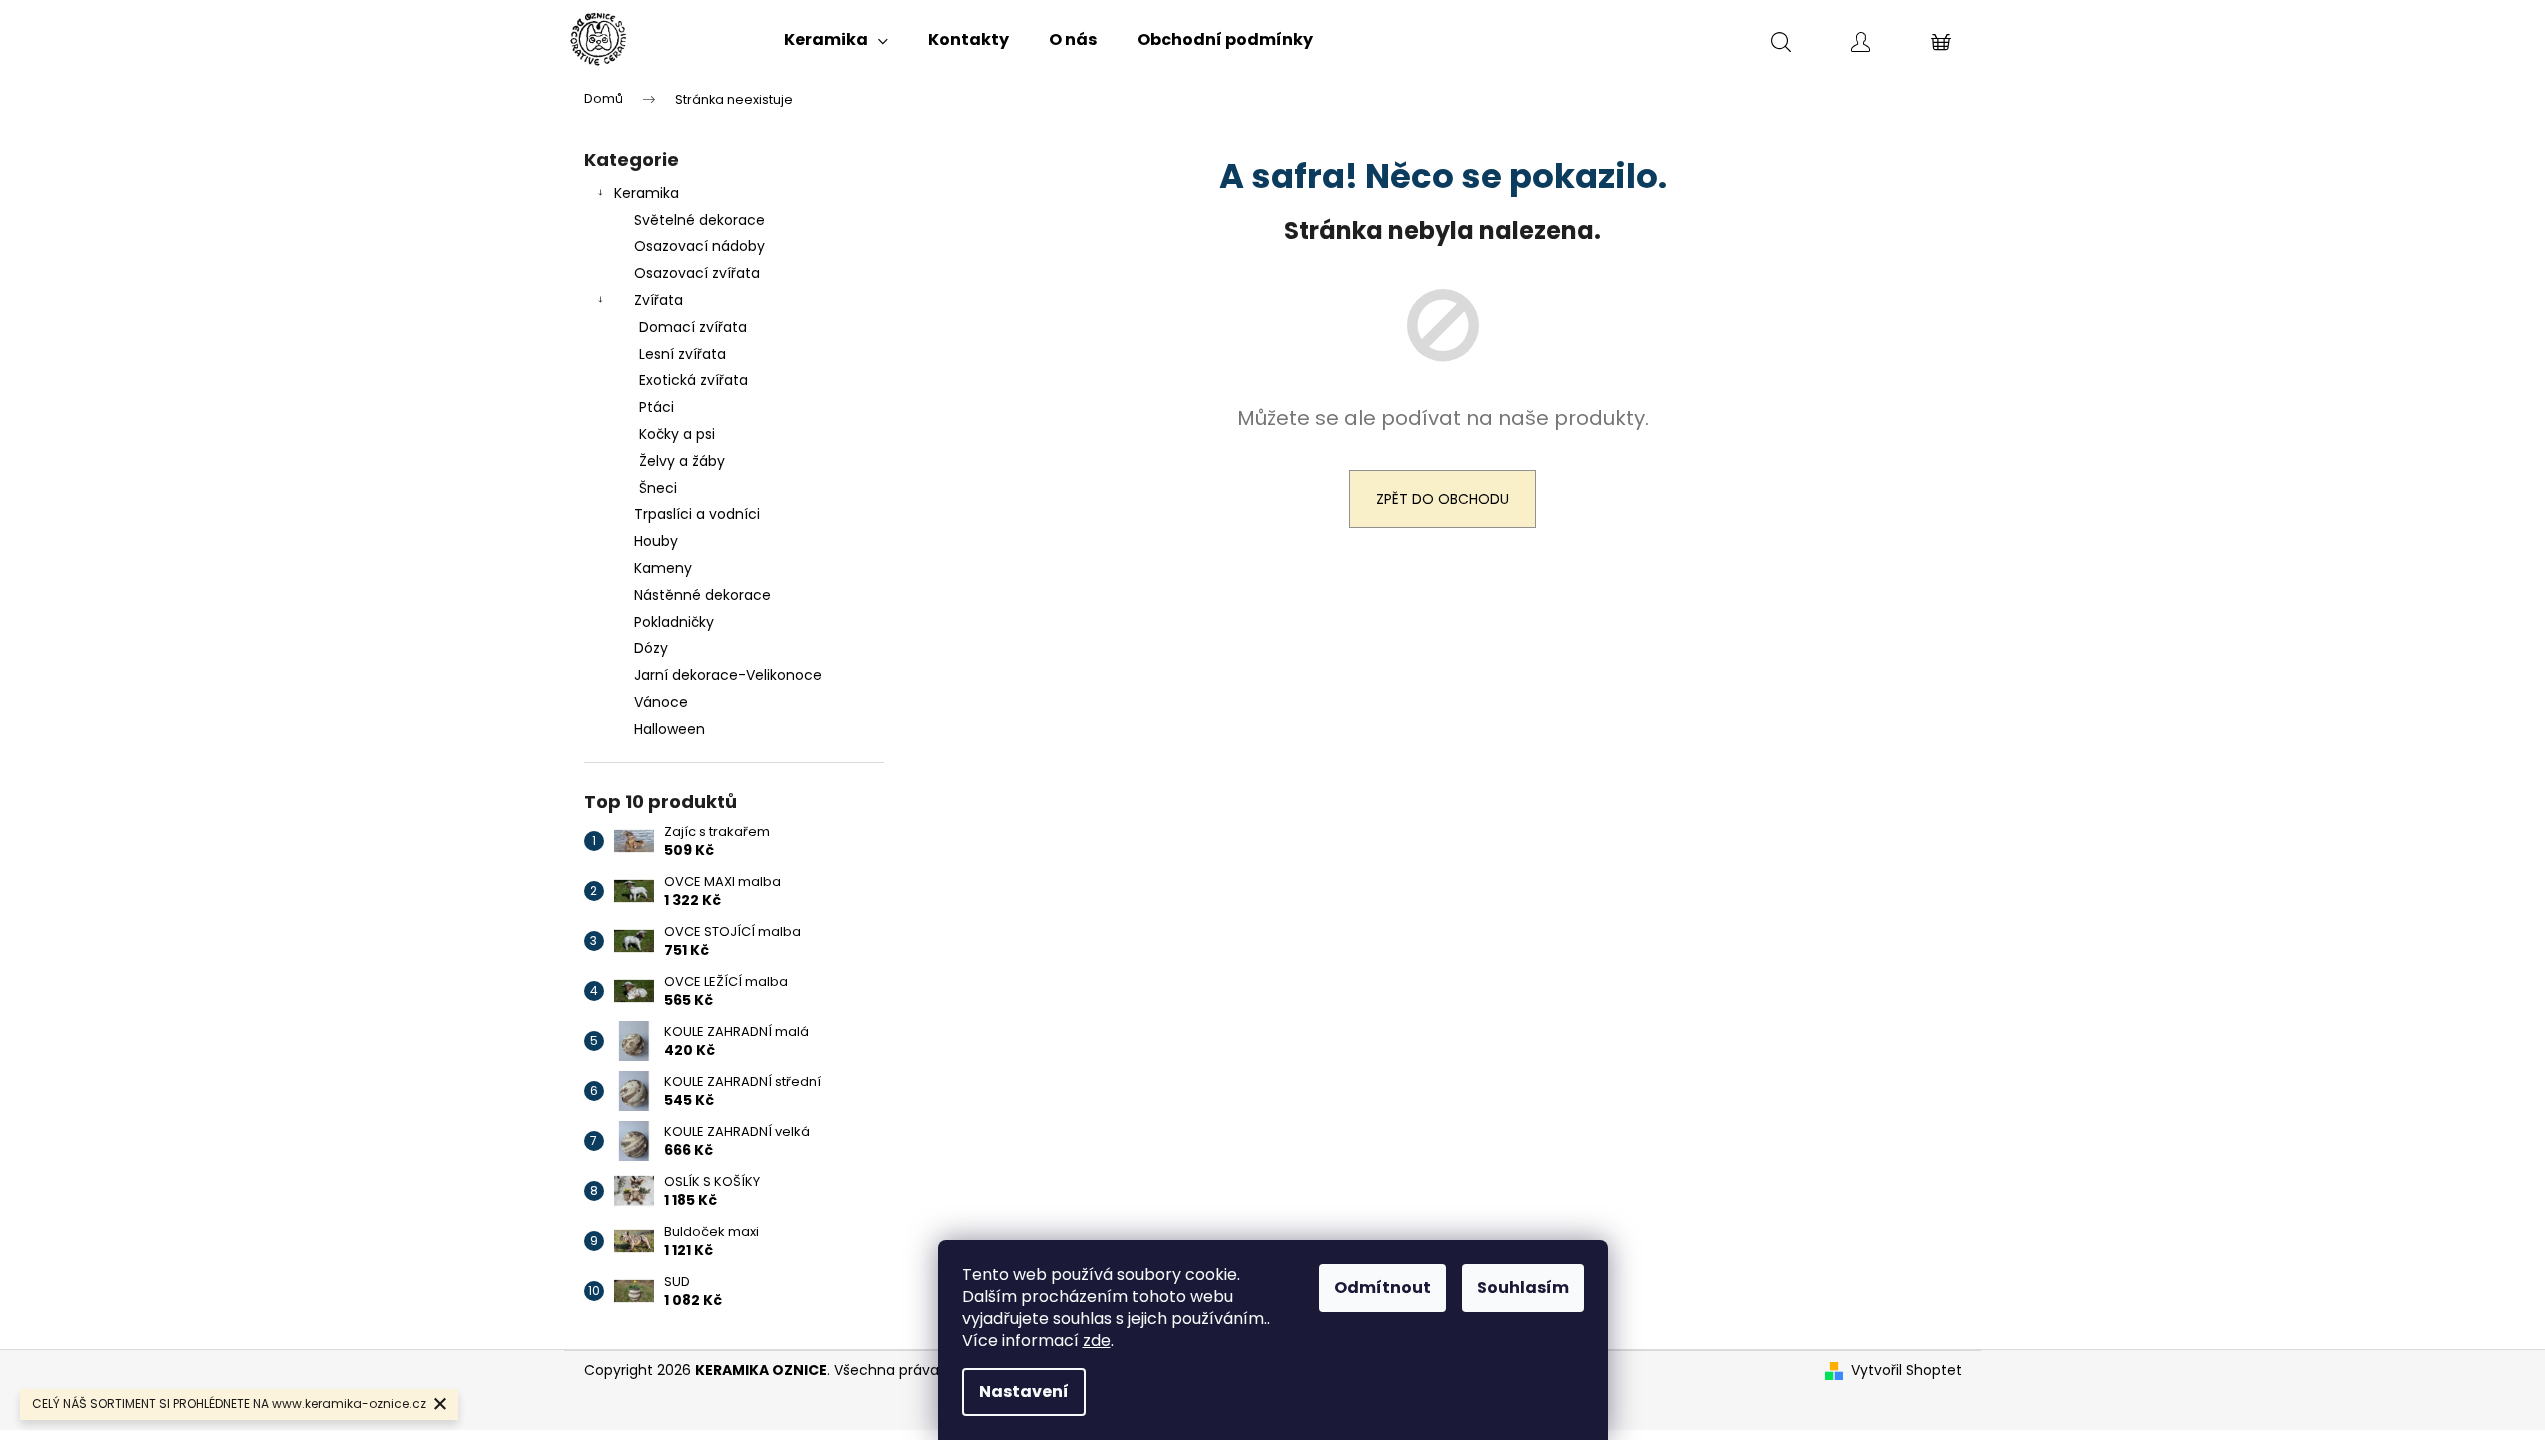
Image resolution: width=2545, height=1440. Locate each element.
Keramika (646, 193)
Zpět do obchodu (1442, 499)
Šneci (658, 488)
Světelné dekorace (699, 220)
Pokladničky (674, 622)
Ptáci (656, 407)
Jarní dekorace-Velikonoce (728, 675)
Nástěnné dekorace (702, 595)
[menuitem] (836, 40)
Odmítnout (1382, 1287)
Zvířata (658, 300)
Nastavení (1024, 1391)
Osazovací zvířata (697, 273)
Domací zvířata (693, 327)
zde (1097, 1340)
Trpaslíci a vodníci (697, 514)
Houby (656, 541)
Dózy (651, 648)
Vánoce (661, 702)
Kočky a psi (677, 434)
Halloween (669, 729)
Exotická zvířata (693, 380)
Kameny (663, 568)
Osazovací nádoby (699, 246)
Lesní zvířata (682, 354)
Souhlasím (1523, 1287)
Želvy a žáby (682, 461)
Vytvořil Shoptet (1906, 1370)
